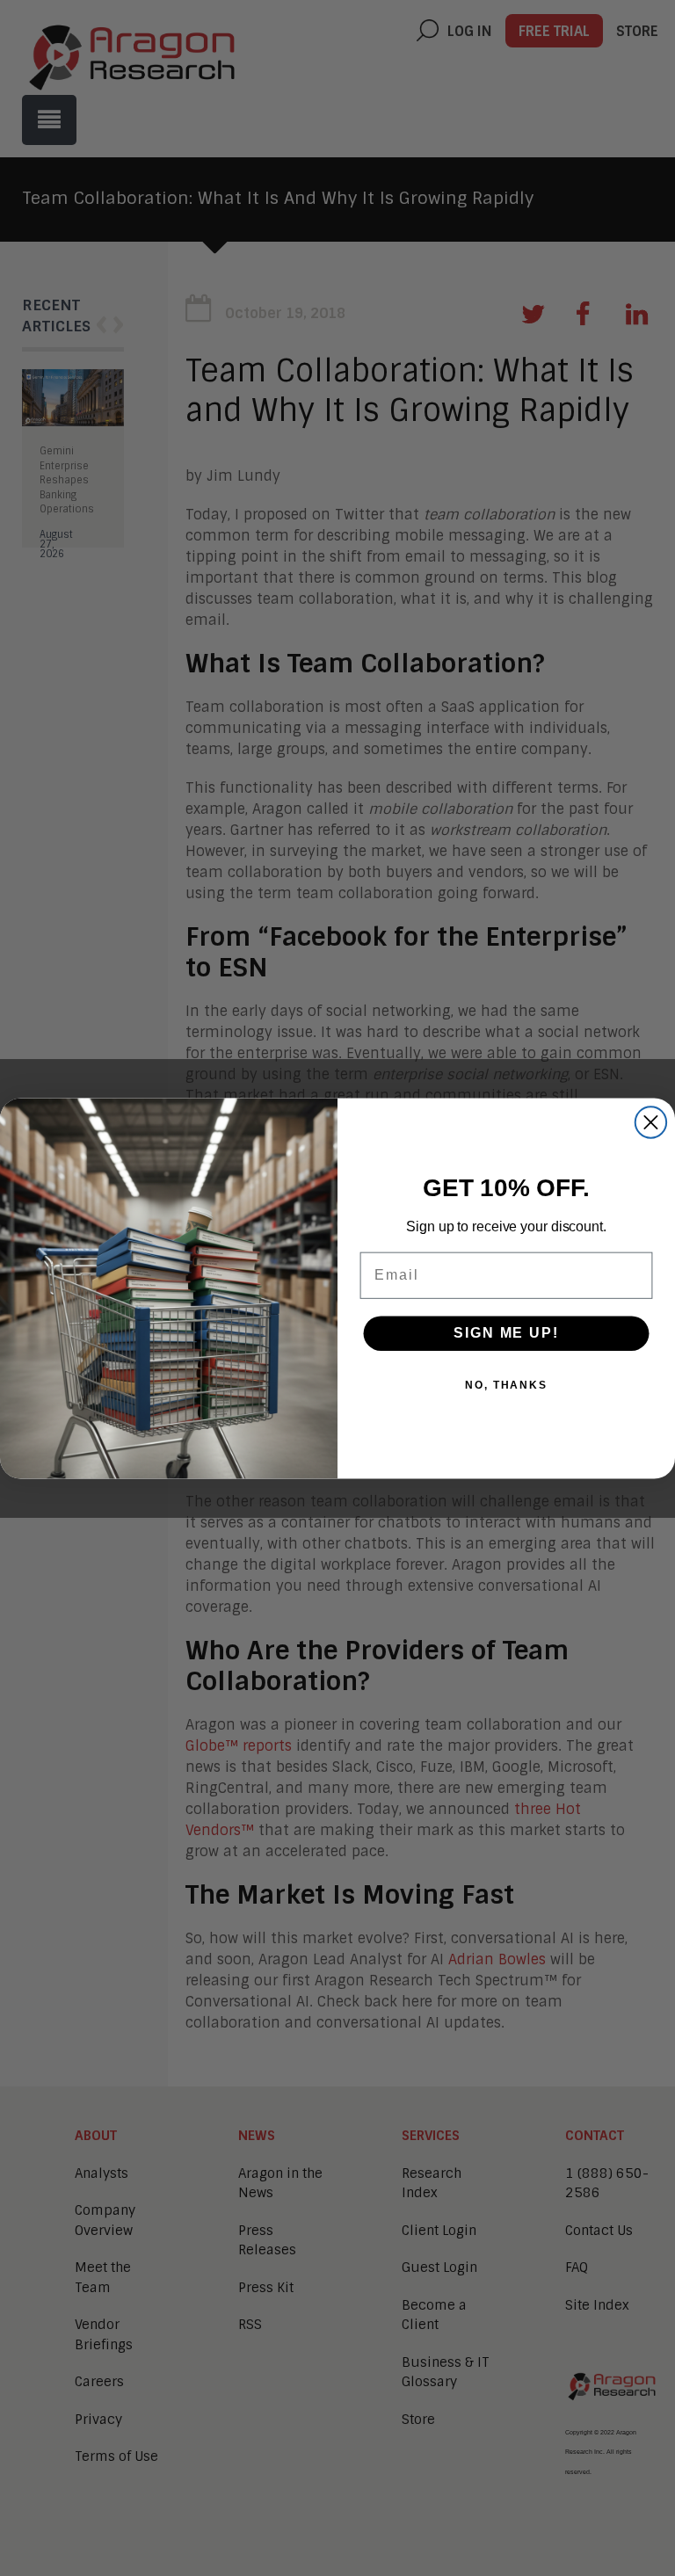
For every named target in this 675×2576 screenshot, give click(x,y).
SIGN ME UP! (506, 1333)
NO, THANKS (506, 1385)
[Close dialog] (651, 1122)
